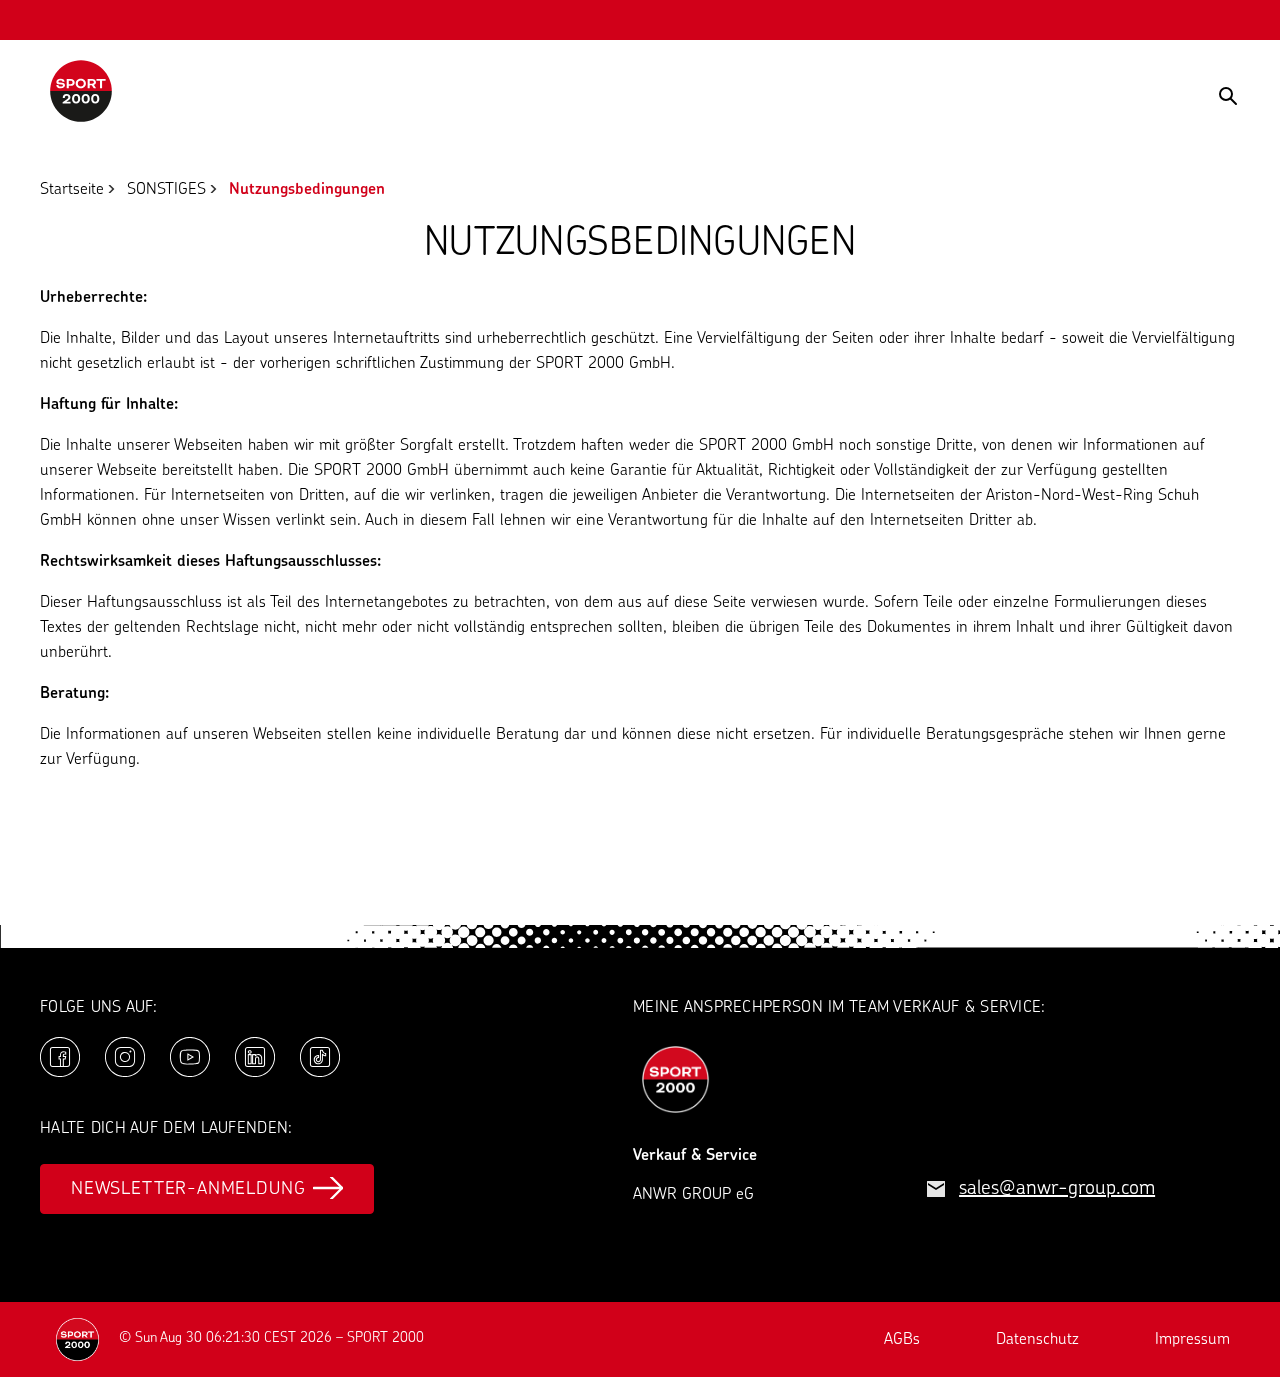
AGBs (902, 1340)
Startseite (72, 190)
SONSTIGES (166, 190)
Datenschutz (1037, 1340)
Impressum (1192, 1340)
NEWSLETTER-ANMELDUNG (188, 1190)
